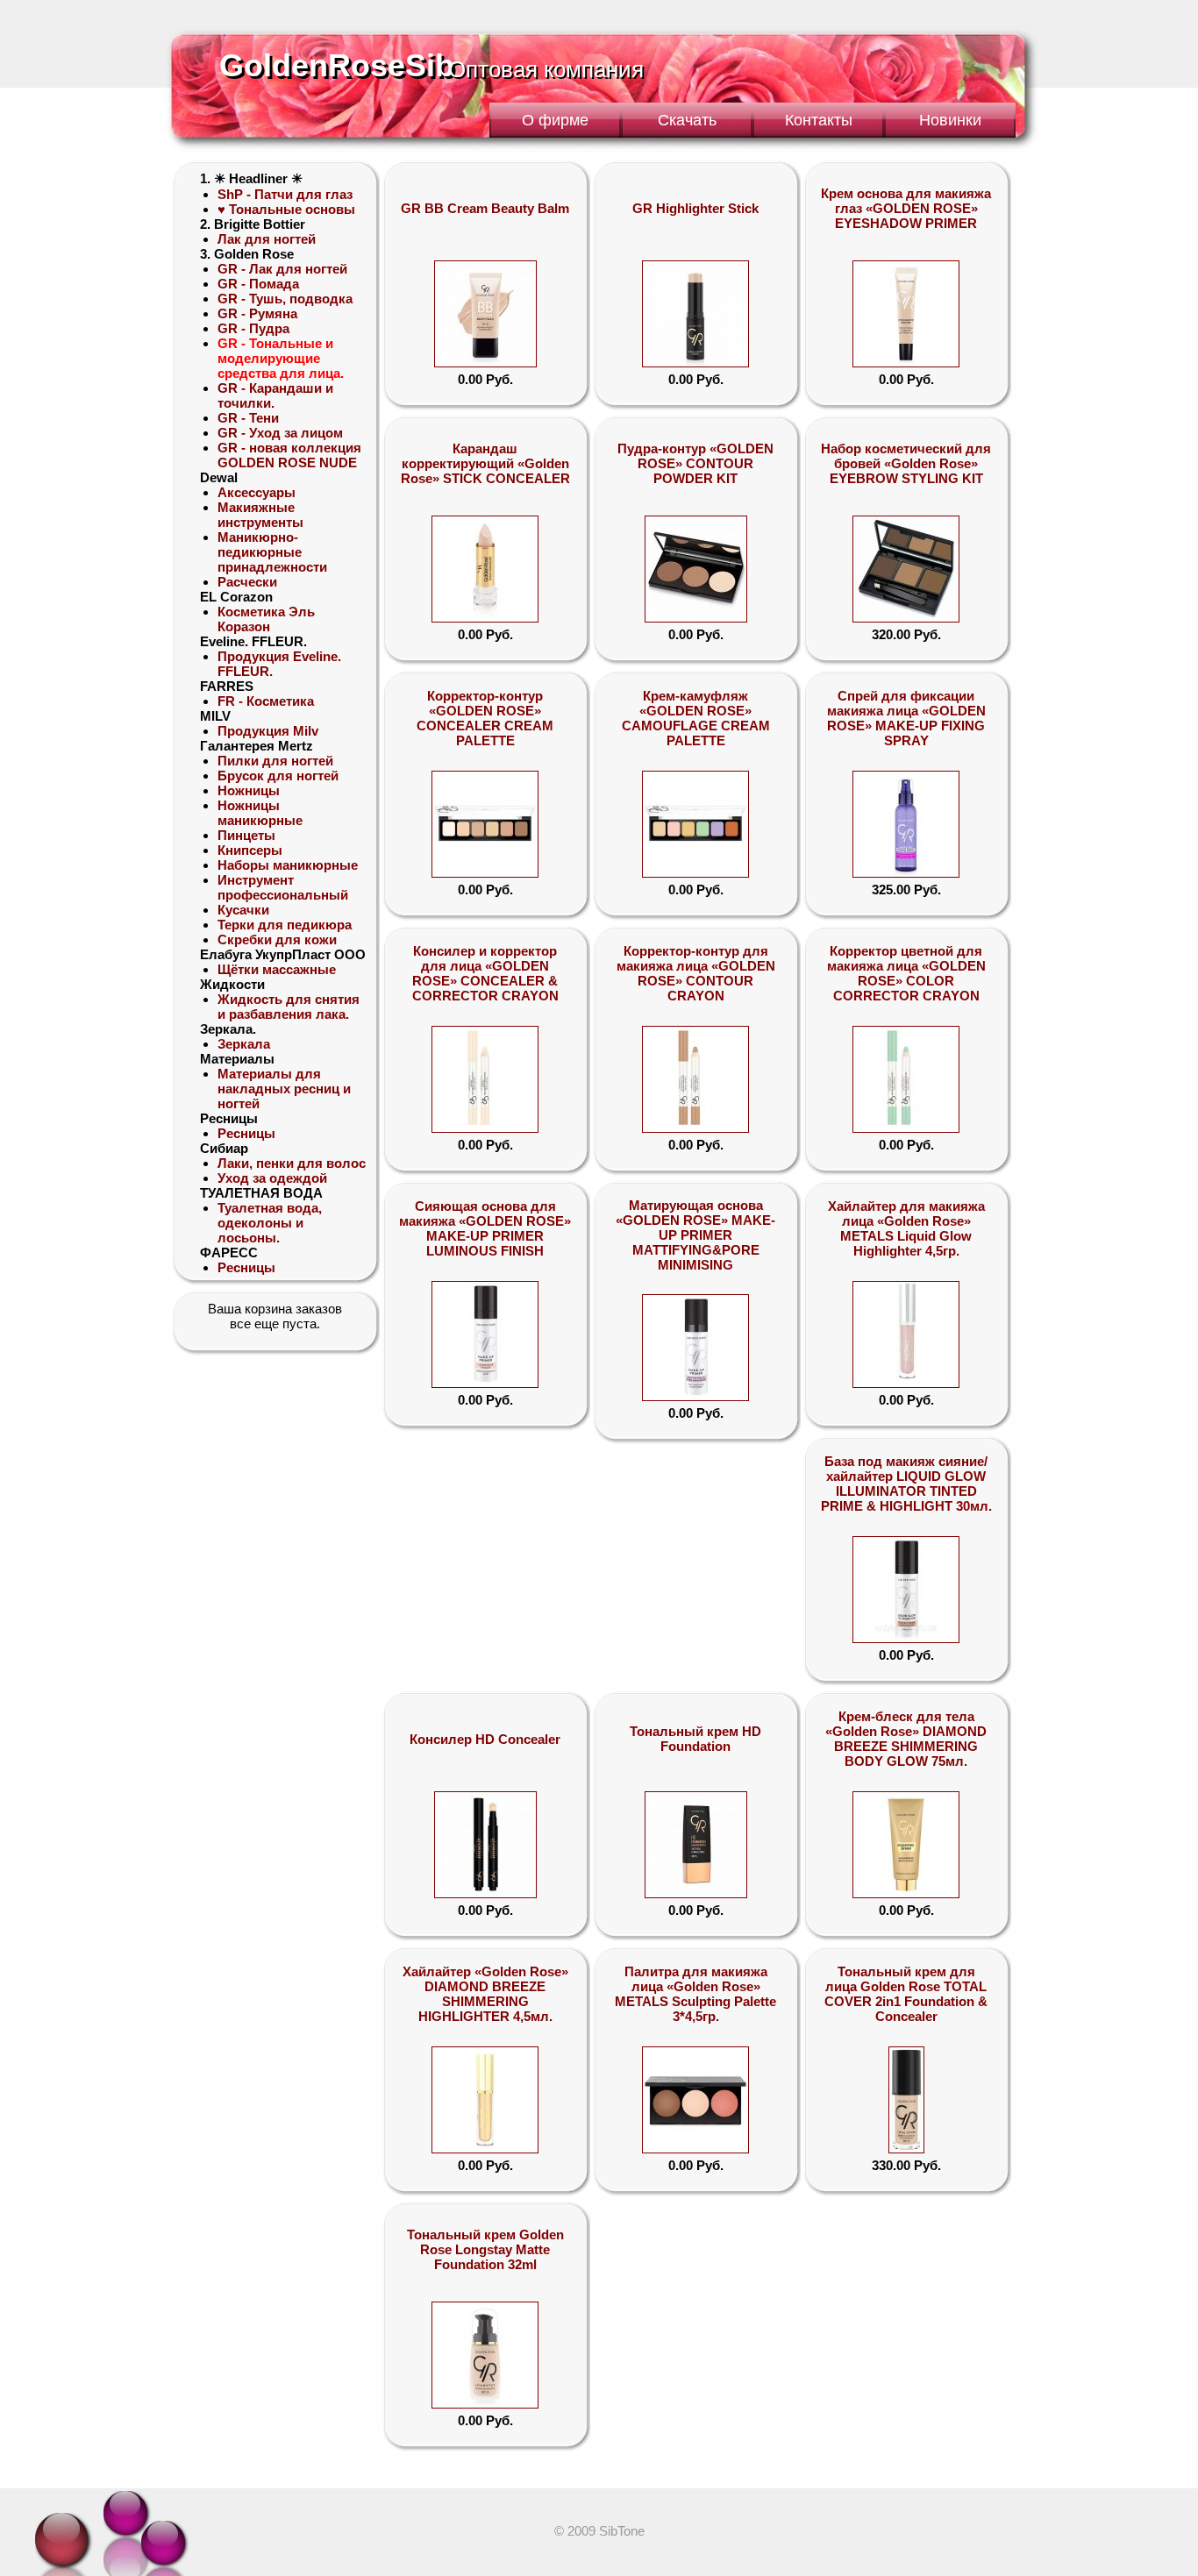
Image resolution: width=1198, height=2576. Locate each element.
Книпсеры (250, 850)
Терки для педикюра (285, 925)
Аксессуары (257, 492)
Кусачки (243, 910)
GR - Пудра (253, 328)
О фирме (555, 120)
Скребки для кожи (277, 939)
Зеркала (244, 1044)
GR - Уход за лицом (280, 433)
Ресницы (246, 1133)
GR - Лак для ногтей (282, 269)
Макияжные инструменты (260, 515)
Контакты (819, 120)
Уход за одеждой (272, 1178)
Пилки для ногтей (275, 761)
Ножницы (249, 790)
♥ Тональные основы (286, 209)
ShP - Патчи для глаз (285, 194)
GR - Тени (248, 418)
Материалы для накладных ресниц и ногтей (284, 1089)
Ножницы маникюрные (260, 813)
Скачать (687, 120)
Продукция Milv (268, 731)
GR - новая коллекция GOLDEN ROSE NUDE (289, 455)
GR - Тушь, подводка (285, 299)
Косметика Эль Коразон (266, 619)
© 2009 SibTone (599, 2531)
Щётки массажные (277, 969)
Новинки (950, 120)
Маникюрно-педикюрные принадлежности (272, 552)
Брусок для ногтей (278, 776)
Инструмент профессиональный (283, 887)
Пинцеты (246, 835)
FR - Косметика (266, 701)
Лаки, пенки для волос (292, 1163)
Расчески (247, 582)
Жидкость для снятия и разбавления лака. (289, 1007)
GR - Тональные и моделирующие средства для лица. (281, 358)
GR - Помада (258, 284)
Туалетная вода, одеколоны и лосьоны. (270, 1223)
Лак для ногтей (267, 239)
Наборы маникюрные (288, 865)
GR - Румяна (257, 313)
